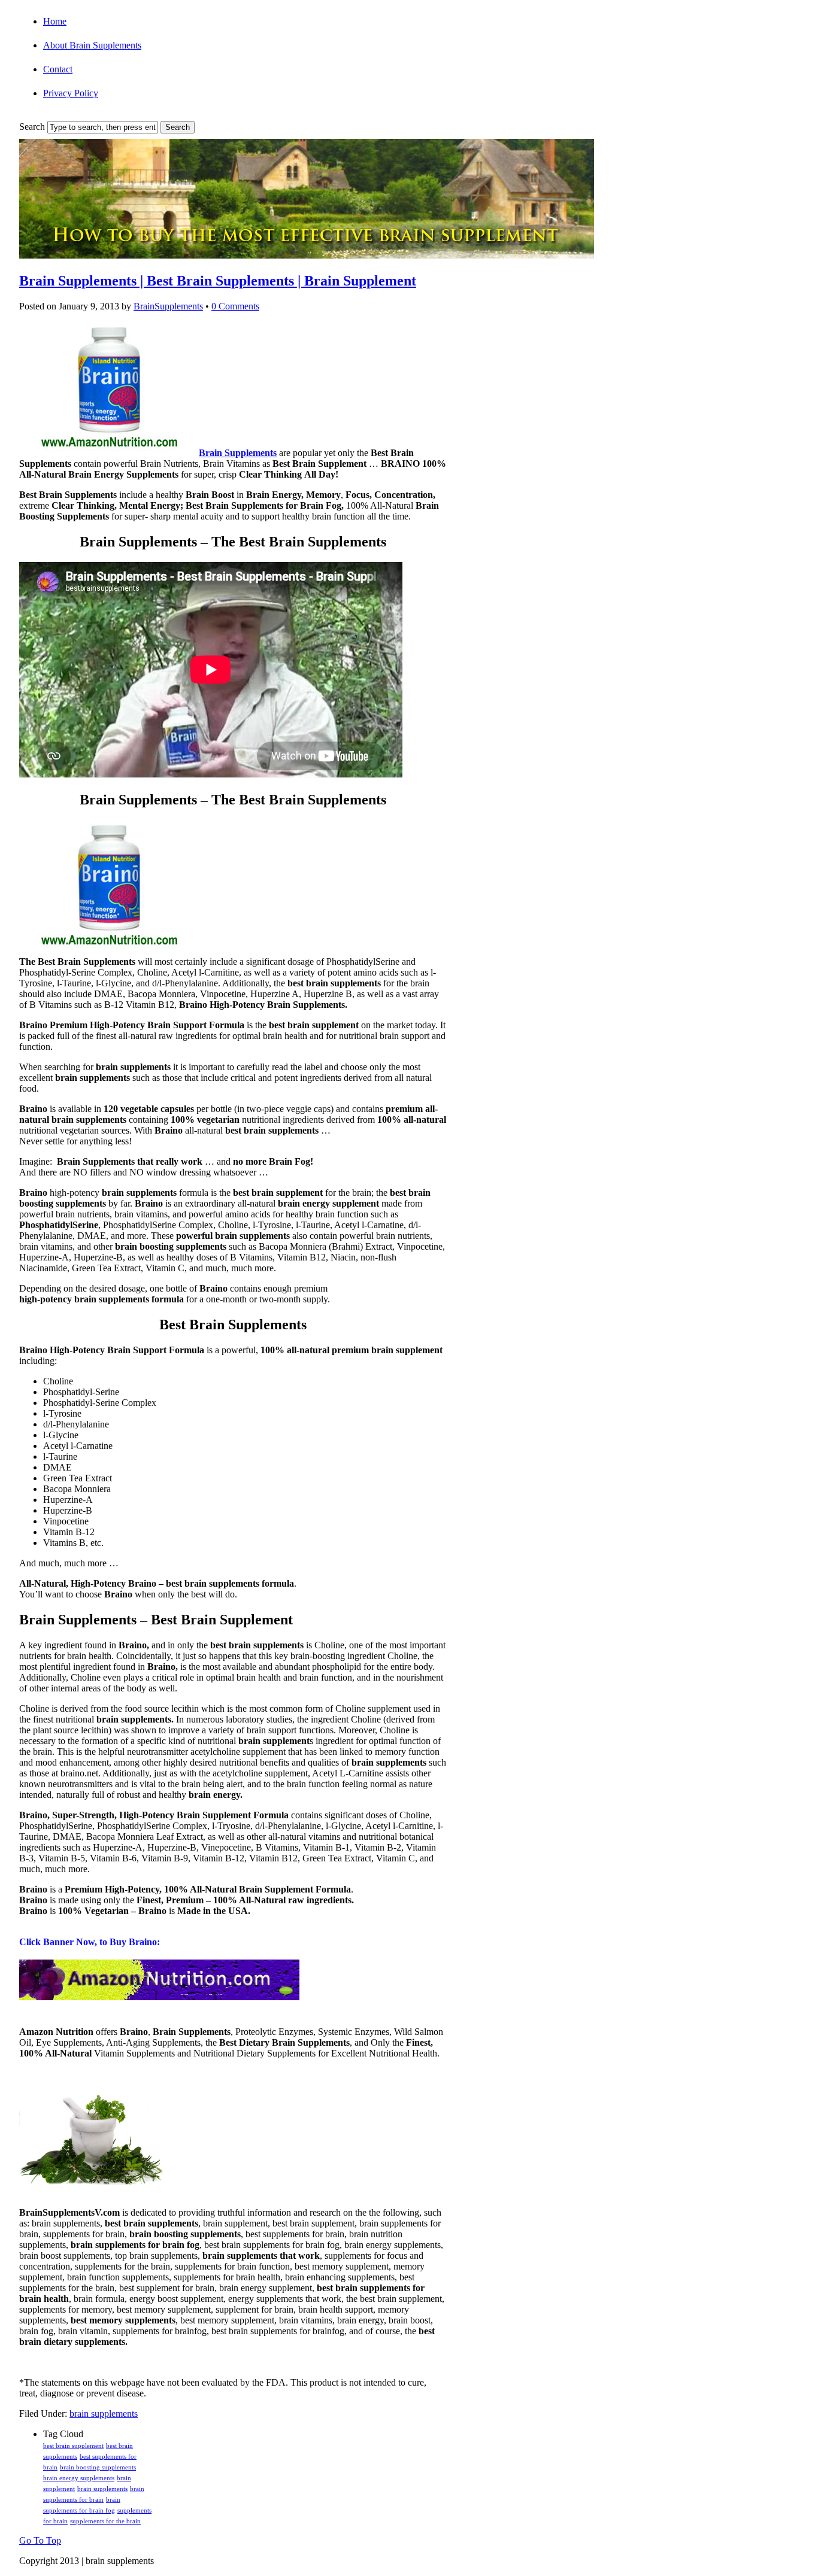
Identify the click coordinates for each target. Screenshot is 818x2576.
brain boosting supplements (98, 2467)
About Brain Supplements (92, 45)
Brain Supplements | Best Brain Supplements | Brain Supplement (218, 281)
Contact (58, 69)
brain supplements (104, 2414)
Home (55, 21)
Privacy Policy (71, 93)
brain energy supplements (79, 2478)
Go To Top (40, 2540)
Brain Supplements (238, 453)
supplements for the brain (105, 2521)
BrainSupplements (168, 306)
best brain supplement (73, 2446)
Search (32, 127)
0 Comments (235, 306)
